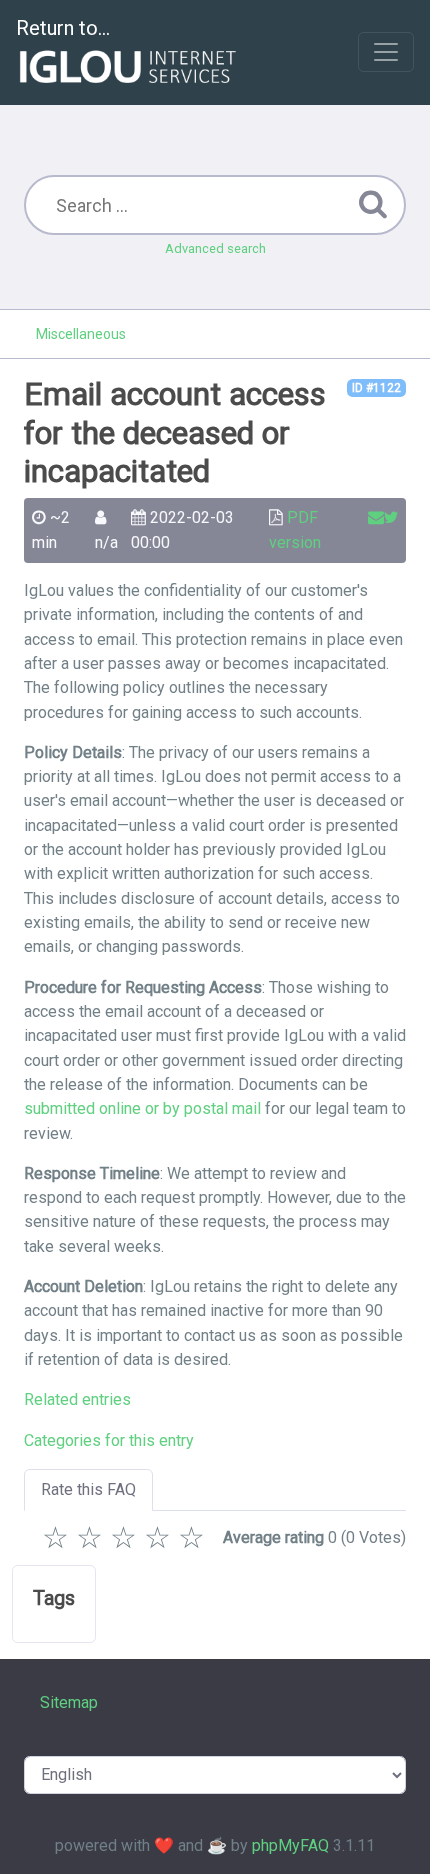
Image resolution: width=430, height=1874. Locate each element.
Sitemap (69, 1702)
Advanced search (215, 248)
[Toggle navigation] (386, 52)
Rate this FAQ (88, 1489)
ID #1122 (376, 388)
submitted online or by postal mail (142, 1108)
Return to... (63, 28)
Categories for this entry (109, 1440)
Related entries (77, 1399)
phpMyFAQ (290, 1845)
